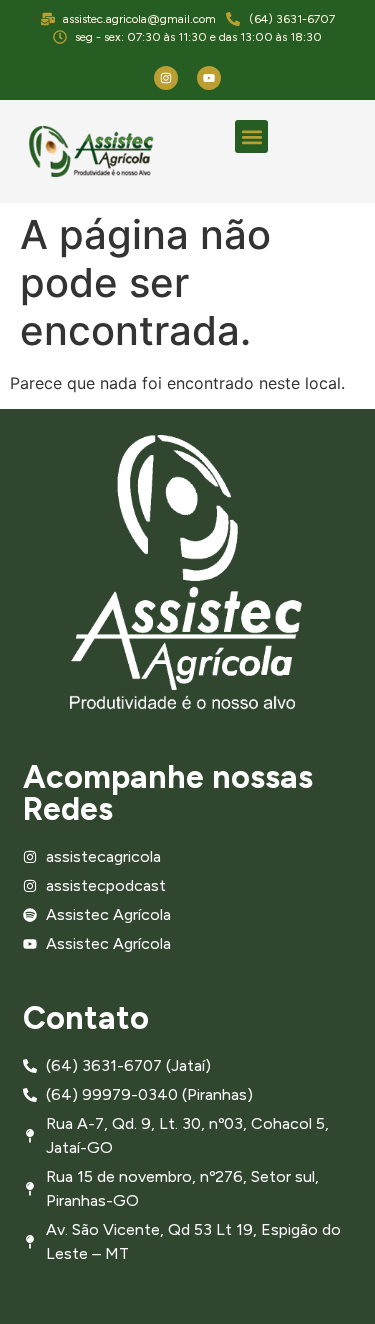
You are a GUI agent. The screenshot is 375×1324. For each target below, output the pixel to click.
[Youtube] (209, 78)
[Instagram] (166, 78)
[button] (251, 136)
